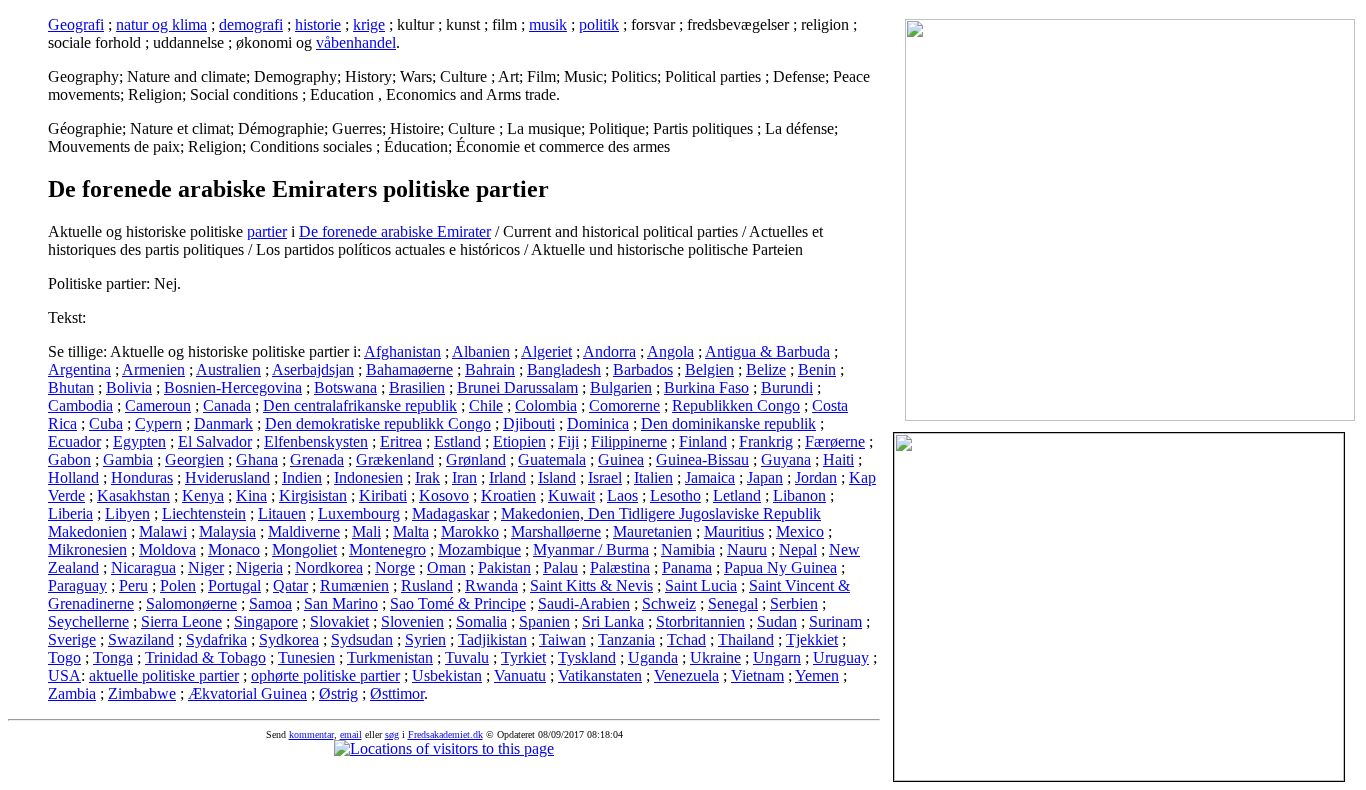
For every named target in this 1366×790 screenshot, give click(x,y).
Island (557, 477)
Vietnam (757, 675)
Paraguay (77, 585)
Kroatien (508, 495)
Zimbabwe (142, 693)
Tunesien (306, 657)
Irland (507, 477)
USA (64, 675)
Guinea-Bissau (702, 459)
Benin (817, 369)
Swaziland (141, 639)
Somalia (481, 621)
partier (267, 231)
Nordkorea (329, 567)
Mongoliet (304, 549)
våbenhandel (356, 42)
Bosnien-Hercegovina (233, 387)
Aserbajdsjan (313, 369)
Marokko (470, 531)
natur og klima (161, 24)
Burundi (787, 387)
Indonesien (368, 477)
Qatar (290, 585)
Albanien (481, 351)
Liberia (70, 513)
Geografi (76, 24)
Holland (73, 477)
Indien (302, 477)
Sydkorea (289, 639)
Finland (703, 441)
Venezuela (686, 675)
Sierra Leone (181, 621)
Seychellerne (88, 621)
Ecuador (74, 441)
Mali (366, 531)
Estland (457, 441)
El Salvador (215, 441)
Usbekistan (447, 675)
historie (318, 24)
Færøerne (835, 441)
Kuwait (571, 495)
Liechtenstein (204, 513)
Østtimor (397, 693)
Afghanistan (402, 351)
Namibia (688, 549)
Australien (228, 369)
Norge (395, 567)
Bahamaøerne (409, 369)
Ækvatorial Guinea (247, 693)
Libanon (799, 495)
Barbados (643, 369)
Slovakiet (339, 621)
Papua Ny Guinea (780, 567)
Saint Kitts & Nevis (591, 585)
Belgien (709, 369)
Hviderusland (227, 477)
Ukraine (715, 657)
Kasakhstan (133, 495)
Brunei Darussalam (517, 387)
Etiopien (519, 441)
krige (369, 24)
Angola (670, 351)
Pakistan (504, 567)
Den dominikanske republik (728, 423)
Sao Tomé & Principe (458, 603)
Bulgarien (621, 387)
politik (599, 24)
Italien (653, 477)
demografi (251, 24)
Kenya (203, 495)
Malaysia (227, 531)
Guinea (621, 459)
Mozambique (479, 549)
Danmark (223, 423)
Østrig (338, 693)
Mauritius (734, 531)
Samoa (270, 603)
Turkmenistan (390, 657)
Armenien (153, 369)
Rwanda (491, 585)
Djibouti (529, 423)
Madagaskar (450, 513)
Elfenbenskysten (316, 441)
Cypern (158, 423)
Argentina (79, 369)
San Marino (341, 603)
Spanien (544, 621)
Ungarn (777, 657)
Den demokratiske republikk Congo (378, 423)
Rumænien (354, 585)
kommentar (311, 734)
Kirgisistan (313, 495)
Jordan (816, 477)
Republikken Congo (736, 405)
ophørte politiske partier (325, 675)
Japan (765, 477)
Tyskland (587, 657)
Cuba (106, 423)
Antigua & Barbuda (767, 351)
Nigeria (259, 567)
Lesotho (675, 495)
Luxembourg (359, 513)
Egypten (139, 441)
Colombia (546, 405)
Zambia (72, 693)
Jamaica (710, 477)
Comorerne (624, 405)
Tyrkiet (523, 657)
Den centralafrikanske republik (360, 405)
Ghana (257, 459)
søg (392, 734)
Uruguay (841, 657)
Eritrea (401, 441)
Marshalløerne (556, 531)
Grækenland (395, 459)
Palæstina (620, 567)
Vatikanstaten (600, 675)
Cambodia (80, 405)
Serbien (794, 603)
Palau (560, 567)
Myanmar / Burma (591, 549)
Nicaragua (143, 567)
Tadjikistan (492, 639)
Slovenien (412, 621)
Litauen (282, 513)
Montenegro (387, 549)
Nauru (747, 549)
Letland (737, 495)
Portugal (234, 585)
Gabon (69, 459)
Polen (178, 585)
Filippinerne (629, 441)
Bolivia (129, 387)
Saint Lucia (701, 585)
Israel (605, 477)
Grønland (476, 459)
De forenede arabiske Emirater (395, 231)
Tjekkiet (812, 639)
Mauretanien (652, 531)
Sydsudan (362, 639)
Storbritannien (700, 621)
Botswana (345, 387)
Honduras (142, 477)
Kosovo (444, 495)
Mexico (800, 531)
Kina (251, 495)
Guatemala (552, 459)
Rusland (427, 585)
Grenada (317, 459)
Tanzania (626, 639)
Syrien (425, 639)
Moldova (167, 549)
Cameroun (158, 405)
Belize (766, 369)
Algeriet (546, 351)
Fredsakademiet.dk (445, 734)
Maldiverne (304, 531)
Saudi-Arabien (584, 603)
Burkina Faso (706, 387)
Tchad (686, 639)
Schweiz (669, 603)
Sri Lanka (613, 621)
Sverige (72, 639)
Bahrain (490, 369)
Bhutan (71, 387)
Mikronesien (87, 549)
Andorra (609, 351)
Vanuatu (520, 675)
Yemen (817, 675)
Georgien (194, 459)
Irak (427, 477)
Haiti (838, 459)
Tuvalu (467, 657)
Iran (464, 477)
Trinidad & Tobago (205, 657)
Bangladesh (564, 369)
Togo (64, 657)
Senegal (733, 603)
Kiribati (383, 495)
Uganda (653, 657)
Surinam (835, 621)
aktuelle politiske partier (164, 675)
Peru (133, 585)
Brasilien (417, 387)
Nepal (798, 549)
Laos (622, 495)
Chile (486, 405)
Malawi (163, 531)
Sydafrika (216, 639)
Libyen (127, 513)
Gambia (128, 459)
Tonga (113, 657)
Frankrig (766, 441)
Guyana (786, 459)
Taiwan (562, 639)
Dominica (598, 423)
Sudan (777, 621)
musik (548, 24)
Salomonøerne (191, 603)
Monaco (234, 549)
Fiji (568, 441)
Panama (687, 567)
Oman (446, 567)
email (351, 734)
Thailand (746, 639)
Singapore (266, 621)
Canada (227, 405)
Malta (411, 531)
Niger (206, 567)
